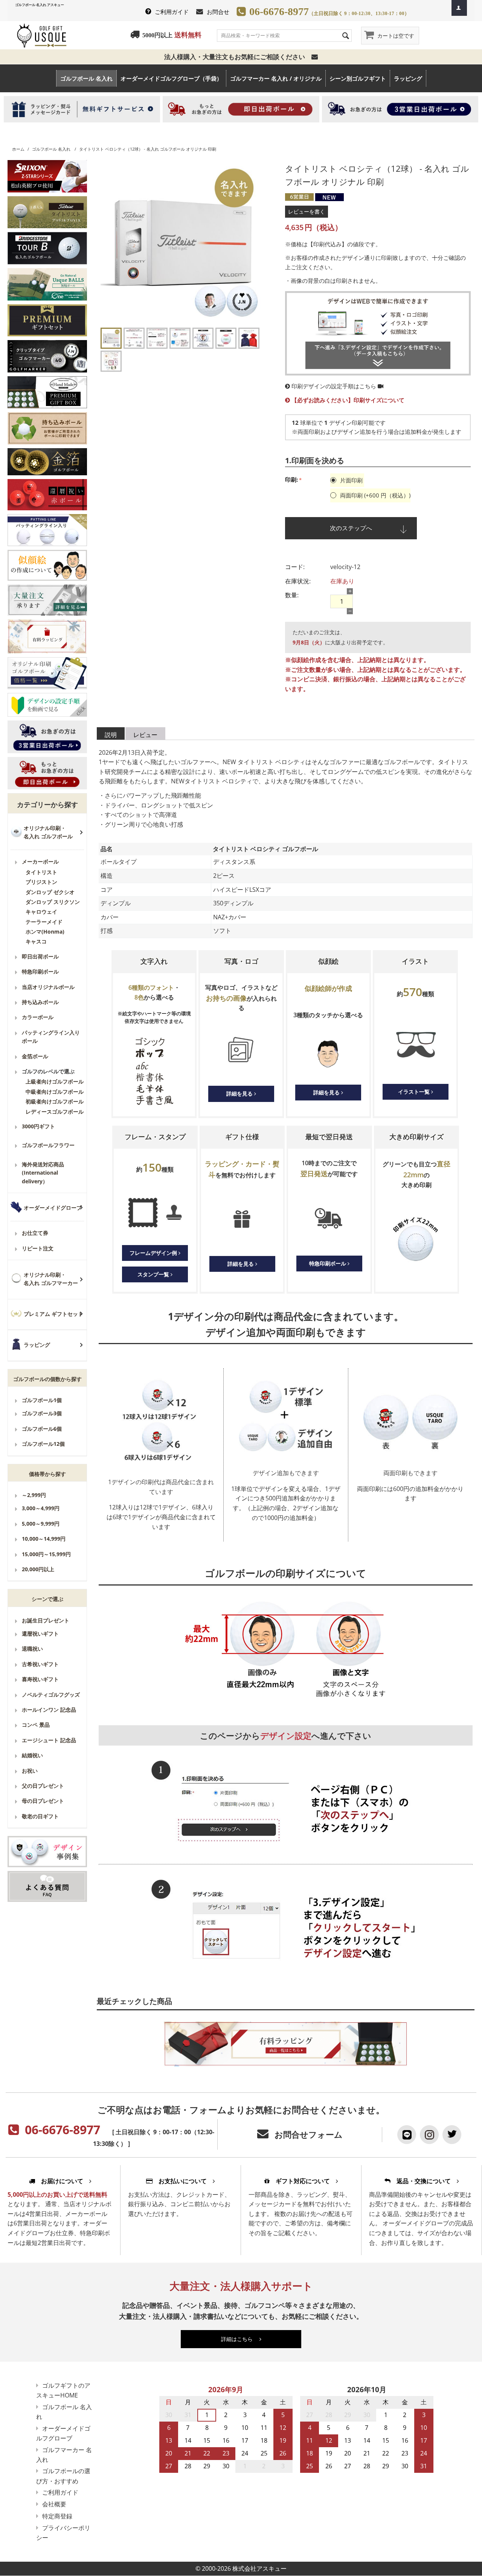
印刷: (291, 479)
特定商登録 (57, 2516)
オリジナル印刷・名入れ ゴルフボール (48, 832)
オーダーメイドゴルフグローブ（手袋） (171, 78)
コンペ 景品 (36, 1725)
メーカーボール (40, 861)
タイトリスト (41, 872)
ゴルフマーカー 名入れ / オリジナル (276, 78)
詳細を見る (240, 1093)
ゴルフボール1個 (42, 1400)
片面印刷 (351, 480)
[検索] (346, 35)
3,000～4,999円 (41, 1508)
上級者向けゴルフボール (55, 1081)
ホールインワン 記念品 (49, 1710)
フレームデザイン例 (154, 1253)
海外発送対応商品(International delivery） (43, 1173)
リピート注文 (38, 1248)
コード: (295, 567)
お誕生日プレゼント (46, 1620)
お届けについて (62, 2181)
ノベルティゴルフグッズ (51, 1695)
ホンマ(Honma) (45, 932)
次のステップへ (351, 528)
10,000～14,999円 (44, 1539)
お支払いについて (183, 2181)
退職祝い (32, 1649)
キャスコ (36, 941)
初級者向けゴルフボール (55, 1101)
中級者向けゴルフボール (55, 1092)
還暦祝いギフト (40, 1634)
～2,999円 (34, 1495)
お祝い (30, 1771)
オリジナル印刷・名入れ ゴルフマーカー (51, 1279)
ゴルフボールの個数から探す (47, 1379)
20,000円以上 (38, 1569)
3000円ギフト (38, 1126)
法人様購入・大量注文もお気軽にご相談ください (238, 57)
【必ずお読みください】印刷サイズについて (347, 400)
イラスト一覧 (415, 1092)
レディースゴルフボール (55, 1112)
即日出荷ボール (40, 956)
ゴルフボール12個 (43, 1444)
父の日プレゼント (43, 1786)
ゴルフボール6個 (42, 1429)
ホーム (18, 149)
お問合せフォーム (309, 2134)
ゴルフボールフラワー (48, 1145)
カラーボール (38, 1017)
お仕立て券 (35, 1233)
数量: (292, 595)
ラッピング (408, 78)
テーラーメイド (44, 922)
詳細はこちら (240, 2339)
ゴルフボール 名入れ (86, 78)
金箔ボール (35, 1056)
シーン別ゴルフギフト (358, 78)
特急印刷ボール (40, 971)
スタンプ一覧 (154, 1274)
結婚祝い (32, 1755)
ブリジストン (41, 882)
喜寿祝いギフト (40, 1679)
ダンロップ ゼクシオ (50, 892)
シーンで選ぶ (47, 1599)
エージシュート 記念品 (49, 1740)
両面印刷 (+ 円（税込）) (374, 495)
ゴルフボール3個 (42, 1413)
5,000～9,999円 (41, 1524)
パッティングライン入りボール (51, 1037)
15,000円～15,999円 (46, 1554)
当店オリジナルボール (48, 987)
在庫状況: (298, 581)
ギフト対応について (303, 2181)
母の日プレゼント (43, 1801)
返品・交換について (424, 2181)
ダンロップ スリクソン (53, 902)
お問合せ (218, 12)
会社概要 (54, 2504)
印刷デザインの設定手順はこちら (334, 386)
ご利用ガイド (172, 12)
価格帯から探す (47, 1474)
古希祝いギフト (40, 1664)
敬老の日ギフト (40, 1816)
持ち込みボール (40, 1002)
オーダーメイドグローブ (53, 1208)
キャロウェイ (41, 912)
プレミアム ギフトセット (53, 1314)
